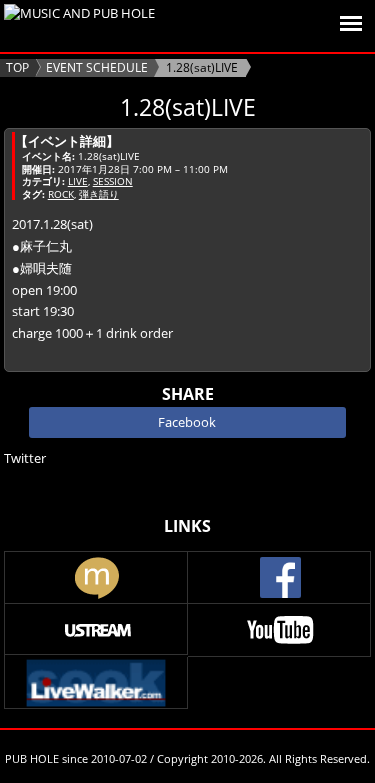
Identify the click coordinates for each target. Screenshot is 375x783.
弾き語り (99, 194)
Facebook (187, 422)
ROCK (61, 194)
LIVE (78, 181)
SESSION (113, 181)
